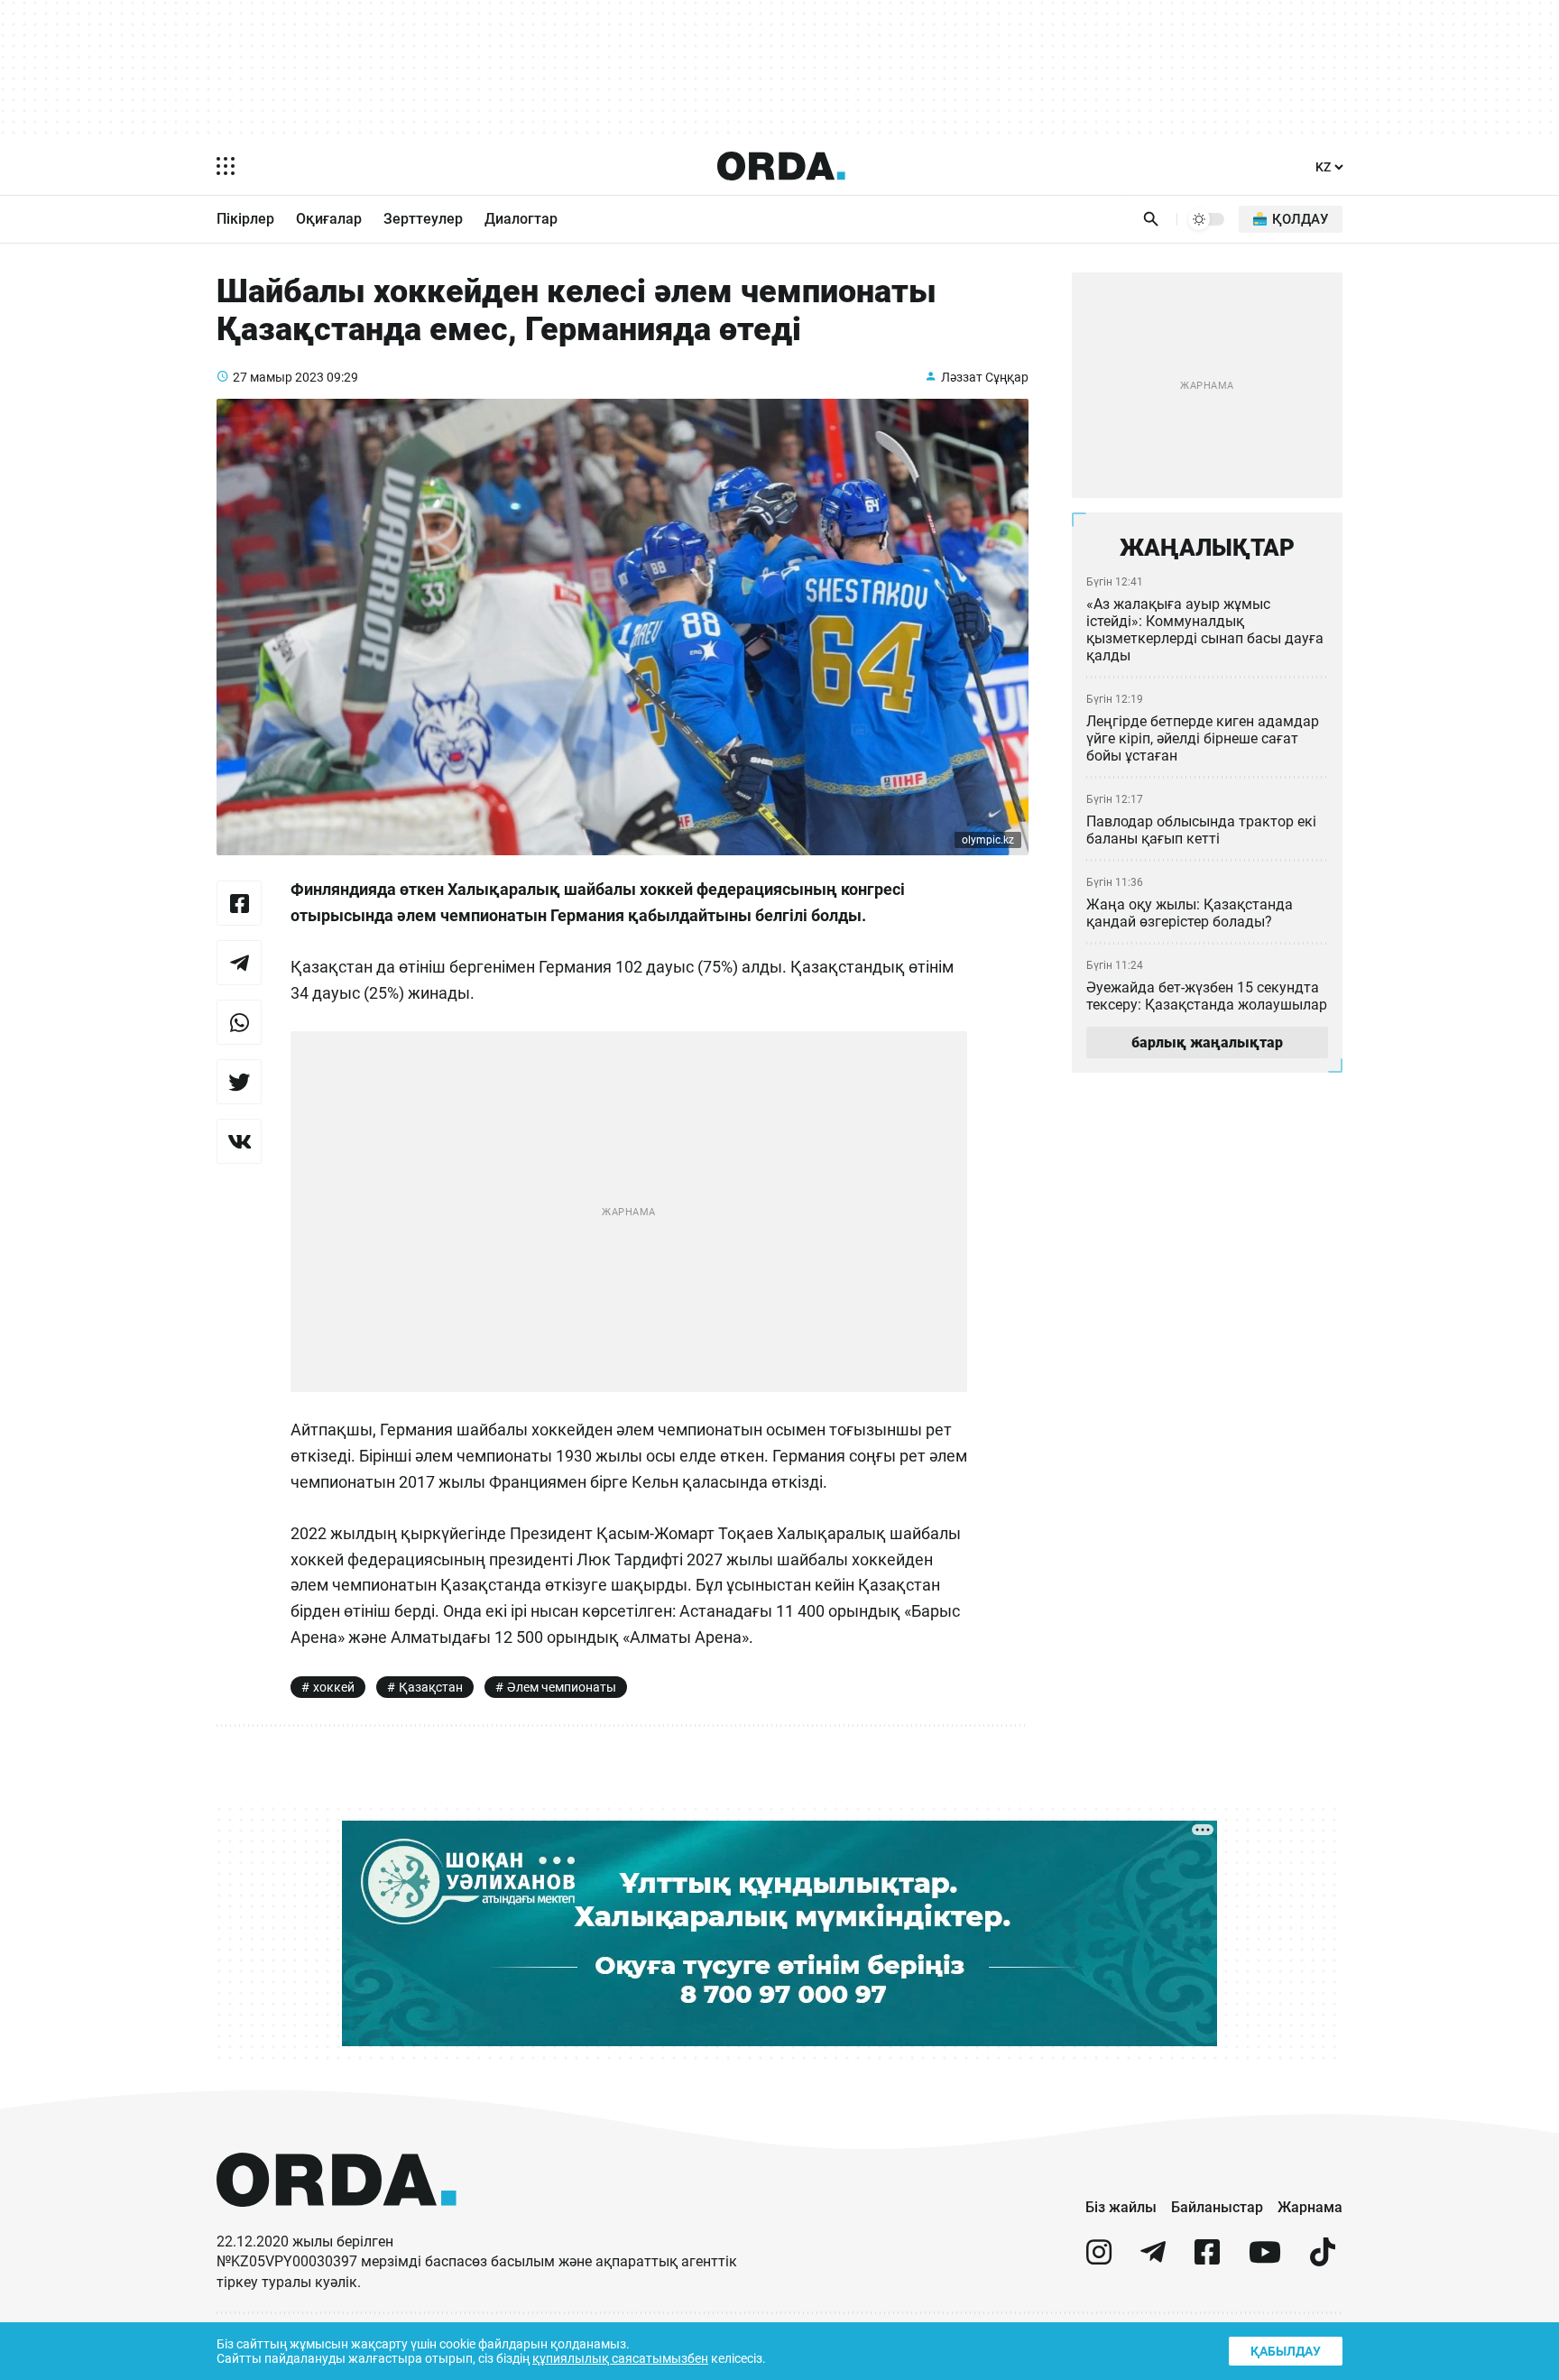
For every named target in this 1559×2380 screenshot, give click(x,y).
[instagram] (1099, 2260)
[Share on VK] (239, 1141)
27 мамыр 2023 (278, 377)
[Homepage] (781, 166)
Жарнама (1310, 2207)
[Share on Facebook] (239, 903)
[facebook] (1207, 2260)
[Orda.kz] (337, 2223)
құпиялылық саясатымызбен (620, 2358)
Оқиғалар (329, 219)
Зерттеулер (423, 219)
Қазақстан (431, 1687)
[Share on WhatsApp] (239, 1022)
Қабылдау (1286, 2351)
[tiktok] (1323, 2260)
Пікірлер (245, 219)
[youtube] (1265, 2260)
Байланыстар (1217, 2207)
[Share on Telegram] (239, 963)
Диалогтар (521, 219)
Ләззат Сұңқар (985, 377)
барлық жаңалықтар (1207, 1042)
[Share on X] (239, 1082)
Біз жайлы (1121, 2207)
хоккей (334, 1687)
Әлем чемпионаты (562, 1687)
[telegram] (1153, 2260)
